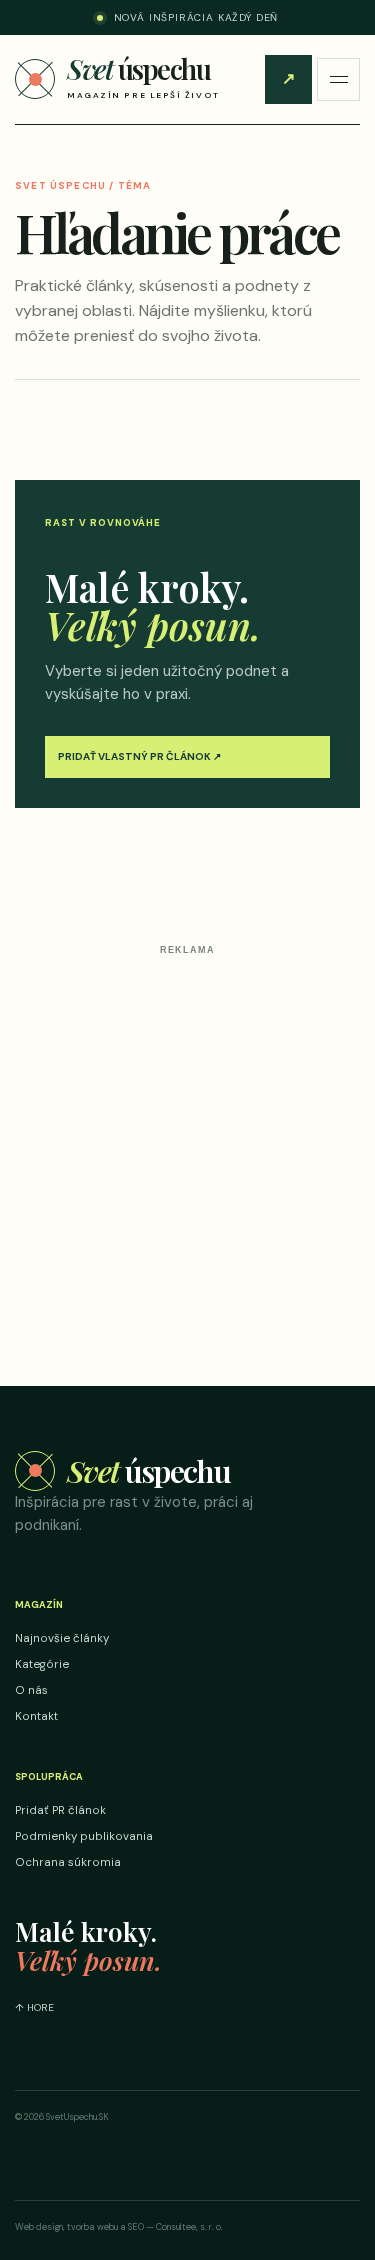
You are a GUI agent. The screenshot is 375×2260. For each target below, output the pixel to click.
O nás (31, 1690)
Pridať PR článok (288, 78)
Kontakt (36, 1716)
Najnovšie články (62, 1638)
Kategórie (42, 1664)
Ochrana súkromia (68, 1862)
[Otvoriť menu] (338, 79)
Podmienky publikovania (84, 1836)
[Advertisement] (187, 1150)
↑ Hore (34, 2007)
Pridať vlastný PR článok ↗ (139, 756)
